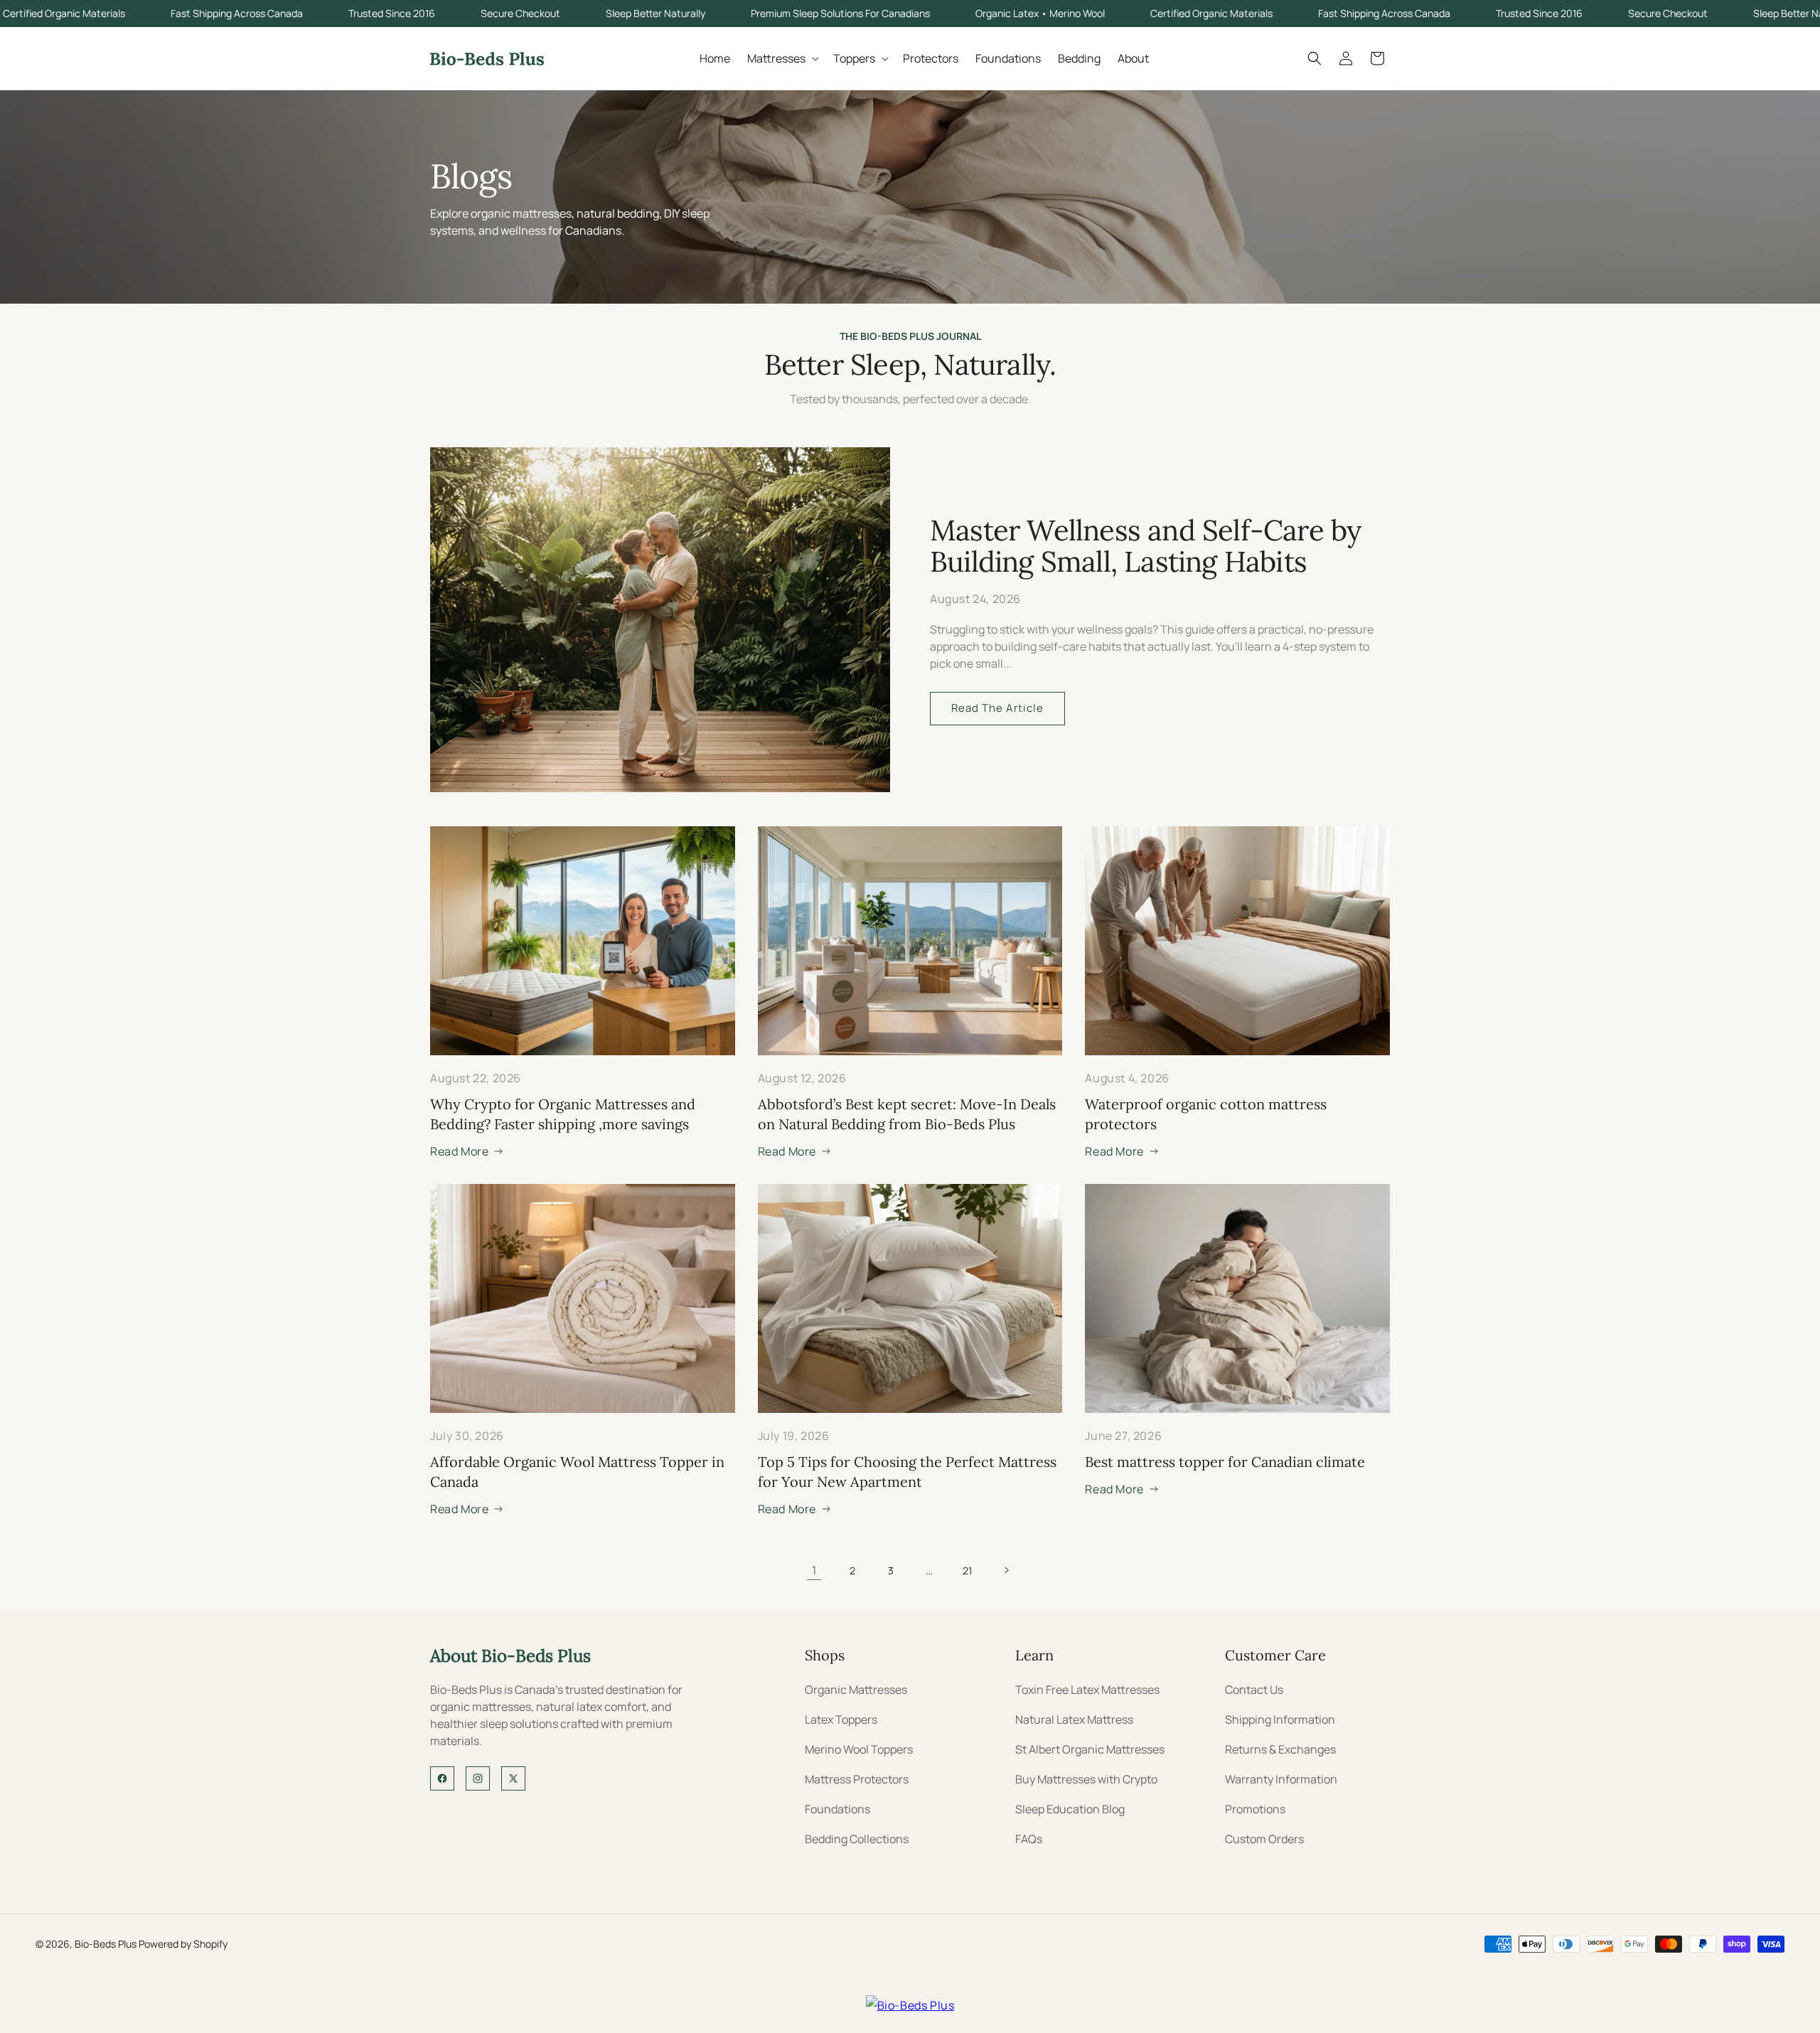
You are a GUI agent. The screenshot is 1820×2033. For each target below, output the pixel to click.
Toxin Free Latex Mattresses (1087, 1690)
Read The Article (997, 708)
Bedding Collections (857, 1839)
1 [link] (814, 1570)
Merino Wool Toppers (859, 1749)
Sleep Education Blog (1070, 1809)
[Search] (1315, 58)
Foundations (837, 1809)
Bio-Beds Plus (106, 1944)
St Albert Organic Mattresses (1090, 1749)
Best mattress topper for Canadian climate (1225, 1462)
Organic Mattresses (856, 1690)
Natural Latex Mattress (1074, 1719)
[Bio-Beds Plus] (910, 2005)
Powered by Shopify (183, 1944)
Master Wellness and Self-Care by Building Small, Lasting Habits (1145, 546)
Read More (459, 1151)
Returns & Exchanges (1280, 1749)
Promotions (1255, 1809)
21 (968, 1570)
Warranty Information (1281, 1779)
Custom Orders (1264, 1839)
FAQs (1029, 1839)
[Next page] (1006, 1570)
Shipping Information (1280, 1719)
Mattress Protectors (857, 1779)
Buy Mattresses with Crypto (1086, 1779)
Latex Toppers (841, 1719)
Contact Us (1254, 1690)
